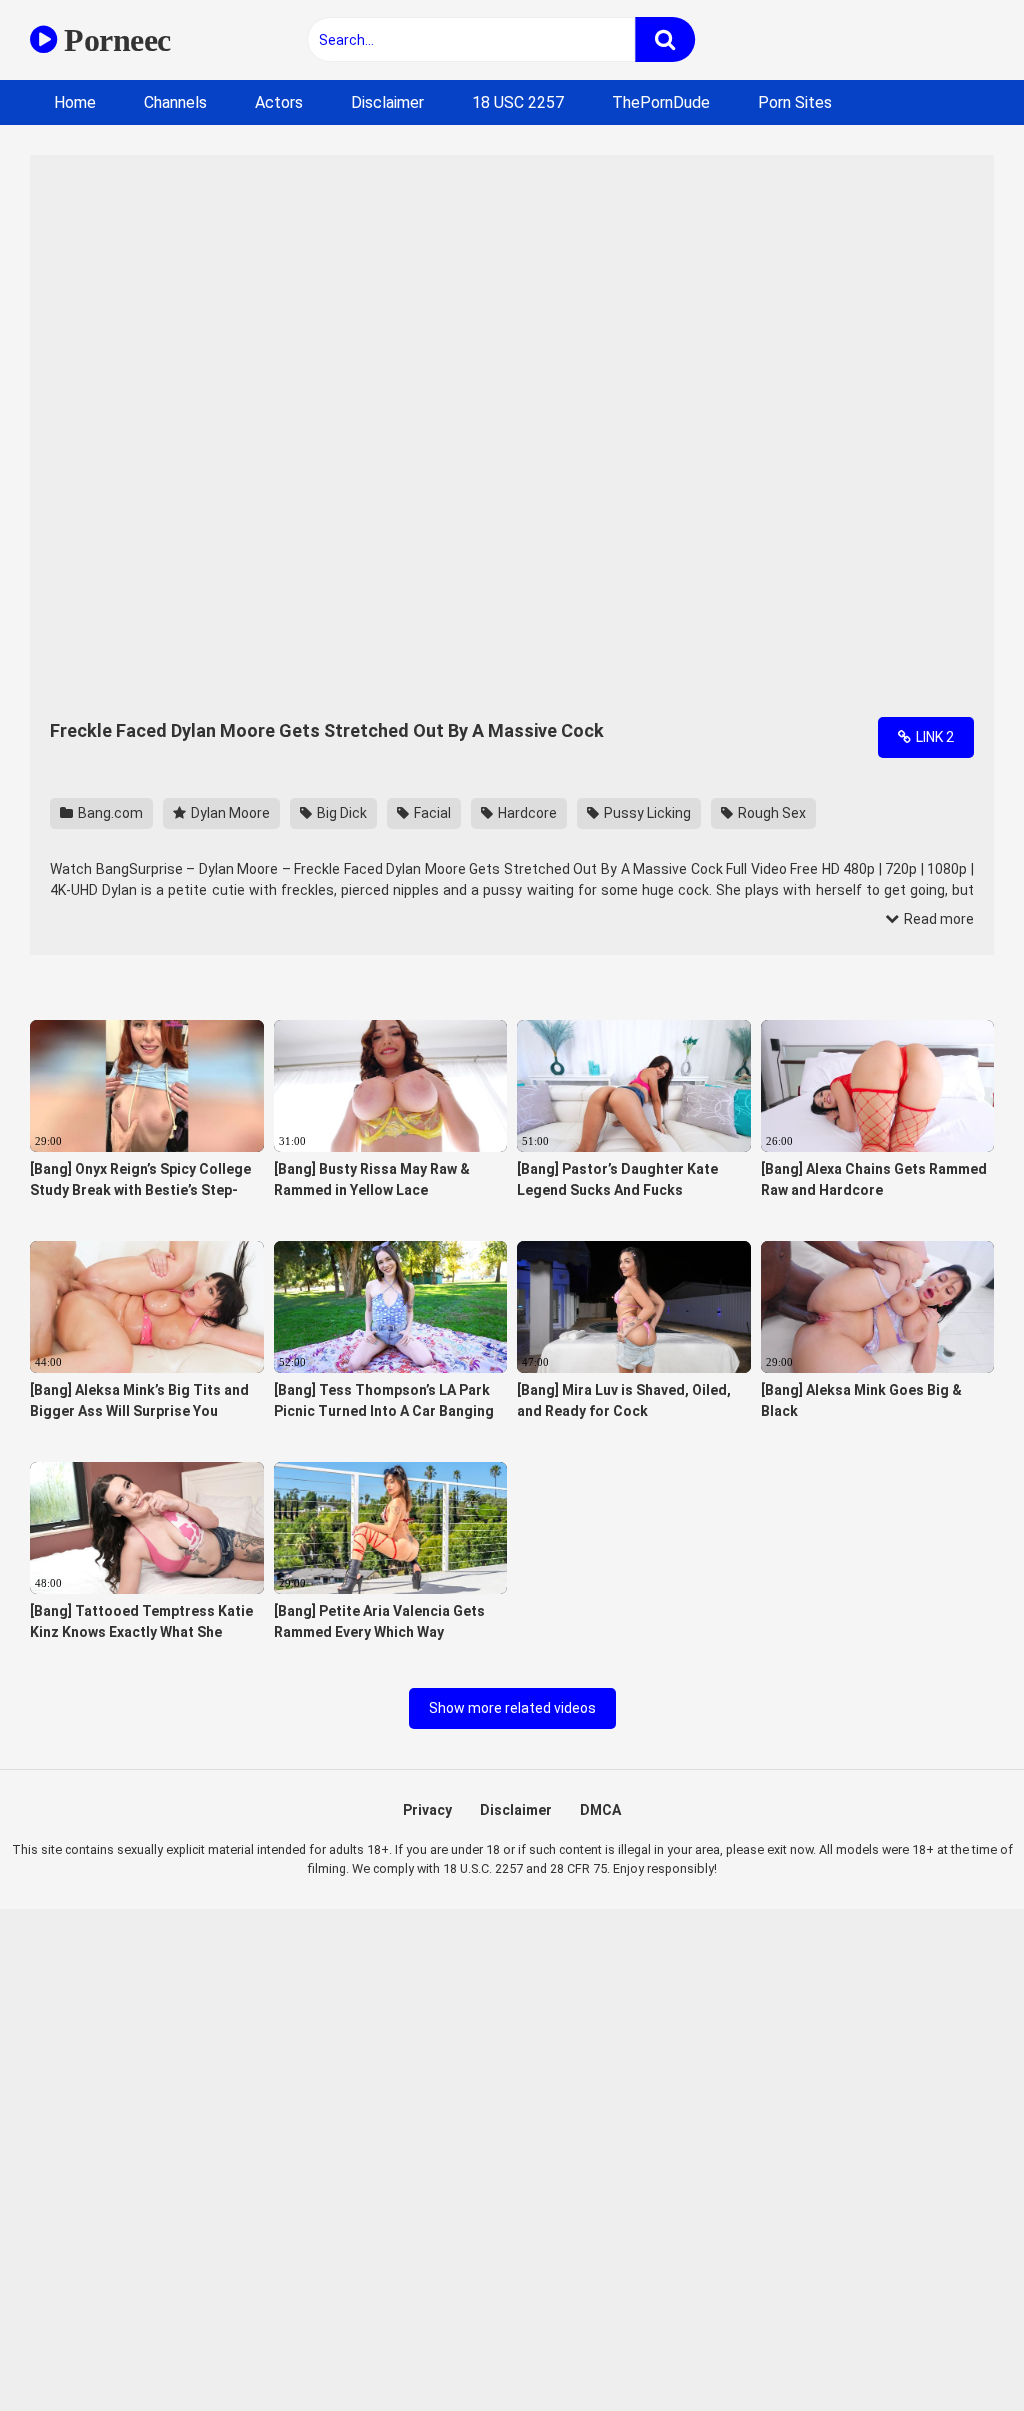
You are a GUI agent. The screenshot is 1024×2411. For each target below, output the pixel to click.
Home (75, 102)
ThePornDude (661, 102)
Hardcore (526, 813)
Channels (175, 102)
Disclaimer (387, 102)
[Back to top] (957, 2350)
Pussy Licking (646, 813)
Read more (937, 919)
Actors (279, 102)
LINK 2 (933, 737)
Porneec (114, 40)
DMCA (600, 1810)
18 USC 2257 (518, 102)
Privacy (427, 1810)
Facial (431, 813)
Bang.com (109, 813)
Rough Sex (770, 813)
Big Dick (340, 813)
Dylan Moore (229, 813)
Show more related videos (512, 1708)
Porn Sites (795, 102)
